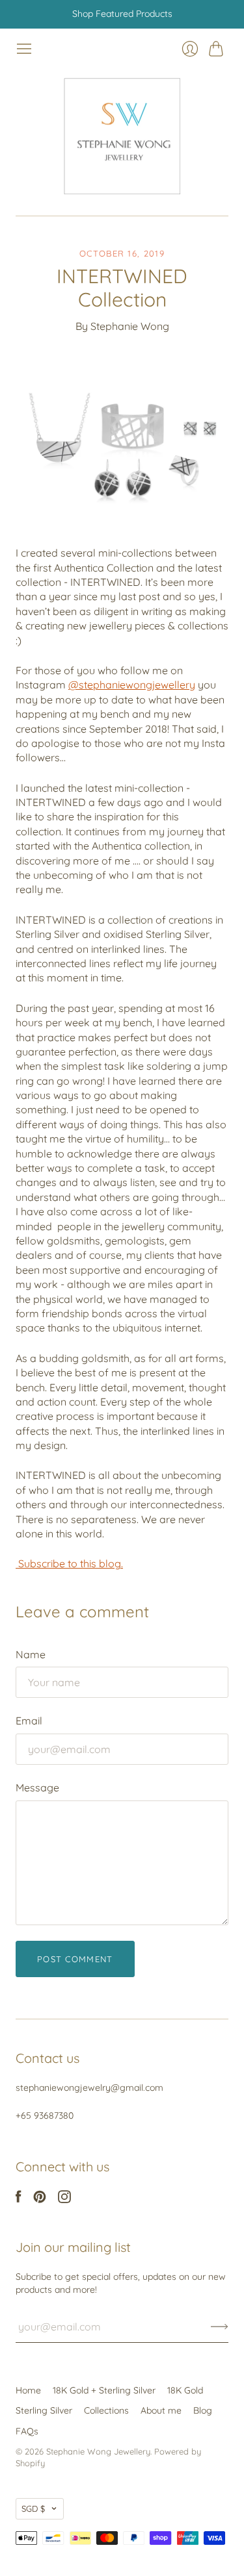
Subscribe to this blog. (69, 1563)
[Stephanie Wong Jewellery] (122, 137)
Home (28, 2390)
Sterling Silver (44, 2410)
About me (161, 2410)
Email (29, 1721)
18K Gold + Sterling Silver (104, 2390)
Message (37, 1787)
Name (31, 1654)
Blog (203, 2410)
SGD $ (33, 2508)
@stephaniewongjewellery (132, 685)
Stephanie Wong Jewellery (98, 2451)
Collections (106, 2410)
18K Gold (185, 2390)
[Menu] (24, 49)
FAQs (27, 2431)
